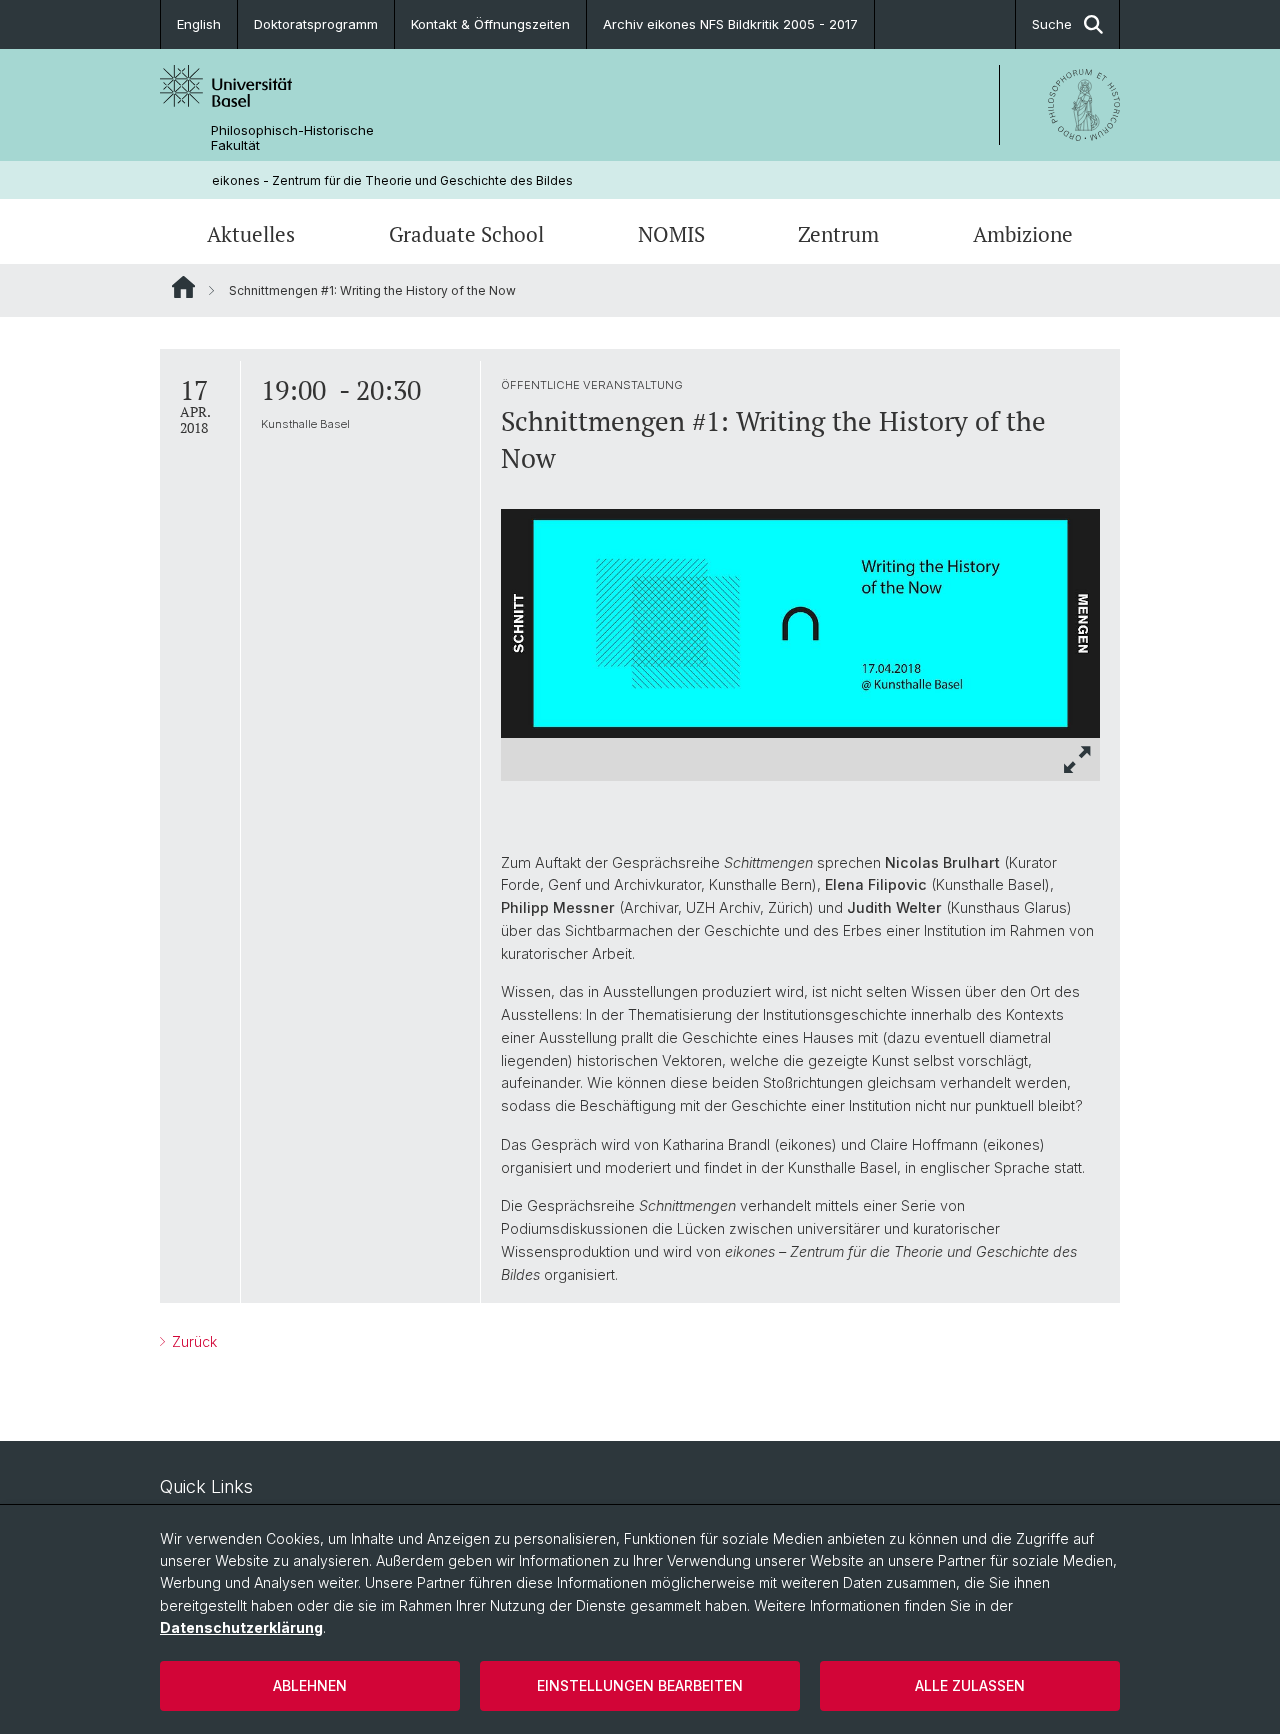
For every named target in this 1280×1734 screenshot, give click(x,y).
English (199, 24)
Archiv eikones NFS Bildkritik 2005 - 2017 (730, 24)
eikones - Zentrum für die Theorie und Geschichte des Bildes (392, 180)
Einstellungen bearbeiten (640, 1685)
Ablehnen (310, 1685)
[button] (1078, 759)
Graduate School (466, 234)
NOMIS (671, 234)
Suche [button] (1052, 24)
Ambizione (1023, 234)
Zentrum (838, 234)
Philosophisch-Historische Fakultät (292, 138)
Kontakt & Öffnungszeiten (490, 24)
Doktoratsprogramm (316, 24)
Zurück (192, 1341)
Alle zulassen (970, 1685)
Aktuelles (251, 234)
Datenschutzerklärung (241, 1627)
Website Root (183, 287)
